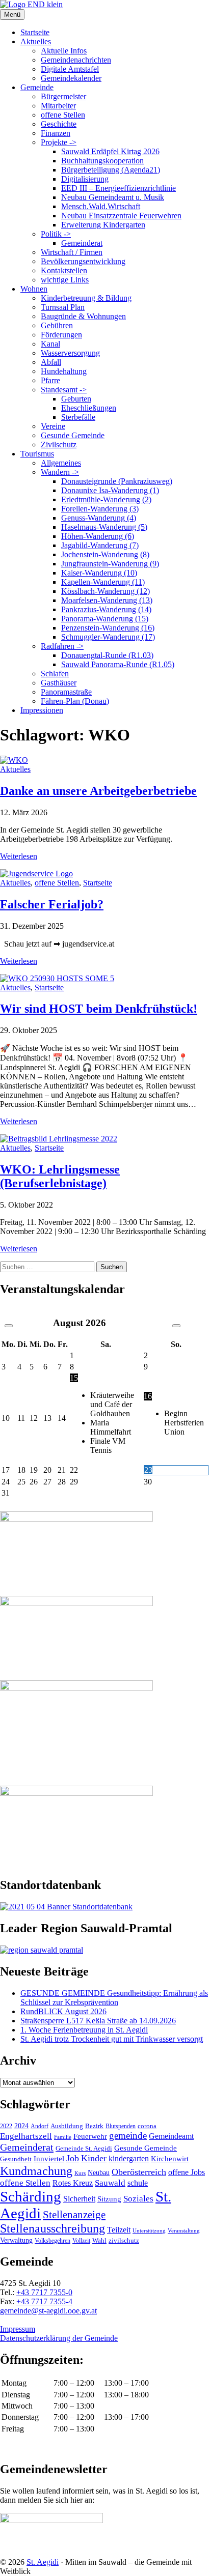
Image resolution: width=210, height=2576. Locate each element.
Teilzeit (119, 2230)
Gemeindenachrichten (76, 60)
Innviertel (49, 2159)
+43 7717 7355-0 (44, 2292)
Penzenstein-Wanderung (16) (108, 628)
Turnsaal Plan (63, 307)
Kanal (50, 344)
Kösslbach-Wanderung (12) (106, 591)
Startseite (35, 32)
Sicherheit (79, 2199)
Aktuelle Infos (64, 51)
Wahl (99, 2240)
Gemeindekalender (71, 78)
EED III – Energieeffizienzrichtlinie (119, 188)
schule (138, 2183)
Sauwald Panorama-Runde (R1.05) (118, 664)
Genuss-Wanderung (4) (99, 518)
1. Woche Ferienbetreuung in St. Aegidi (84, 2030)
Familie (63, 2137)
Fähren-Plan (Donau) (75, 701)
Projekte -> (59, 142)
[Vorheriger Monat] (9, 1326)
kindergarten (129, 2159)
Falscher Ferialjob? (52, 904)
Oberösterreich (139, 2172)
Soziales (138, 2199)
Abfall (51, 362)
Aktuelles (36, 41)
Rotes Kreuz (73, 2183)
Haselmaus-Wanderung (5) (104, 527)
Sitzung (109, 2199)
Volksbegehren (52, 2241)
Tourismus (37, 454)
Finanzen (56, 133)
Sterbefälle (78, 417)
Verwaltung (16, 2240)
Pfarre (50, 380)
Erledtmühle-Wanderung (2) (106, 499)
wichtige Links (65, 280)
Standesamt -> (64, 390)
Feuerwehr (90, 2136)
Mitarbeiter (58, 106)
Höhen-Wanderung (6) (98, 536)
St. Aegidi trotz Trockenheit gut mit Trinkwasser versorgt (112, 2039)
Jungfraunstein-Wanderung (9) (110, 564)
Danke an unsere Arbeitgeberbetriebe (98, 791)
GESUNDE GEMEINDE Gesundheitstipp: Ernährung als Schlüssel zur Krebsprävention (114, 1998)
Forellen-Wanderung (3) (100, 509)
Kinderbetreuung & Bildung (86, 298)
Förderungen (61, 335)
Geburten (76, 399)
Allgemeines (61, 463)
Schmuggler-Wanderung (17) (108, 637)
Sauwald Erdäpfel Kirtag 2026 (110, 151)
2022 (6, 2126)
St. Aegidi (43, 2562)
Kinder (94, 2158)
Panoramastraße (66, 692)
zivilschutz (124, 2240)
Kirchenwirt (170, 2158)
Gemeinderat (82, 243)
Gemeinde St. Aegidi (84, 2148)
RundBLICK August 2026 (63, 2011)
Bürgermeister (63, 96)
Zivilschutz (59, 445)
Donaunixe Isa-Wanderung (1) (110, 490)
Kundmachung (36, 2171)
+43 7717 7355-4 (44, 2301)
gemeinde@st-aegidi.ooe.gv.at (48, 2311)
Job (73, 2158)
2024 (21, 2126)
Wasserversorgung (70, 353)
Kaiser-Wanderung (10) (99, 573)
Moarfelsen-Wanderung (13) (107, 600)
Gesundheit (16, 2159)
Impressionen (42, 710)
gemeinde (128, 2136)
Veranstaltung (184, 2230)
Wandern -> (60, 472)
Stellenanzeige (74, 2215)
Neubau (99, 2173)
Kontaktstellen (64, 270)
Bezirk (94, 2126)
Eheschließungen (89, 408)
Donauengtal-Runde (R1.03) (107, 655)
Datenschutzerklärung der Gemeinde (59, 2338)
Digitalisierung (85, 179)
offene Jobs (187, 2172)
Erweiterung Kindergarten (103, 225)
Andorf (40, 2126)
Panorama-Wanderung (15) (105, 619)
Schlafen (55, 674)
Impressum (18, 2329)
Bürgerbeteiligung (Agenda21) (111, 170)
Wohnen (34, 289)
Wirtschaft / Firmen (72, 252)
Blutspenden (121, 2126)
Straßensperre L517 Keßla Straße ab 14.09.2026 (98, 2021)
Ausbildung (67, 2126)
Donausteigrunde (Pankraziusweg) (117, 481)
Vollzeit (81, 2241)
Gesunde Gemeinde (73, 435)
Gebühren (57, 325)
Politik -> (56, 234)
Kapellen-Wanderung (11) (103, 582)
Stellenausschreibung (52, 2228)
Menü (12, 15)
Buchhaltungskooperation (102, 161)
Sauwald (110, 2183)
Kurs (80, 2173)
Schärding (31, 2196)
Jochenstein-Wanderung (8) (105, 554)
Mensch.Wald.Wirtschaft (101, 206)
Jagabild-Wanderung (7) (100, 545)
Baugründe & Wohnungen (83, 316)
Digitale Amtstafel (70, 69)
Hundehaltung (64, 371)
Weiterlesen (19, 856)
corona (147, 2126)
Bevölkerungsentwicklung (83, 261)
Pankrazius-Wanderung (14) (106, 609)
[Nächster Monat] (176, 1326)
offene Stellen (63, 115)
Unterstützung (149, 2230)
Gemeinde (37, 87)
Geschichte (59, 124)
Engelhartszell (26, 2136)
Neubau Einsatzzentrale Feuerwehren (121, 216)
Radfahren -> (62, 646)
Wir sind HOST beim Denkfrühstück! (99, 1009)
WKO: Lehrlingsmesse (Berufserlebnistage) (60, 1176)
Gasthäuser (59, 683)
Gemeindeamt (171, 2136)
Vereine (53, 426)
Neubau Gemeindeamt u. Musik (113, 197)
